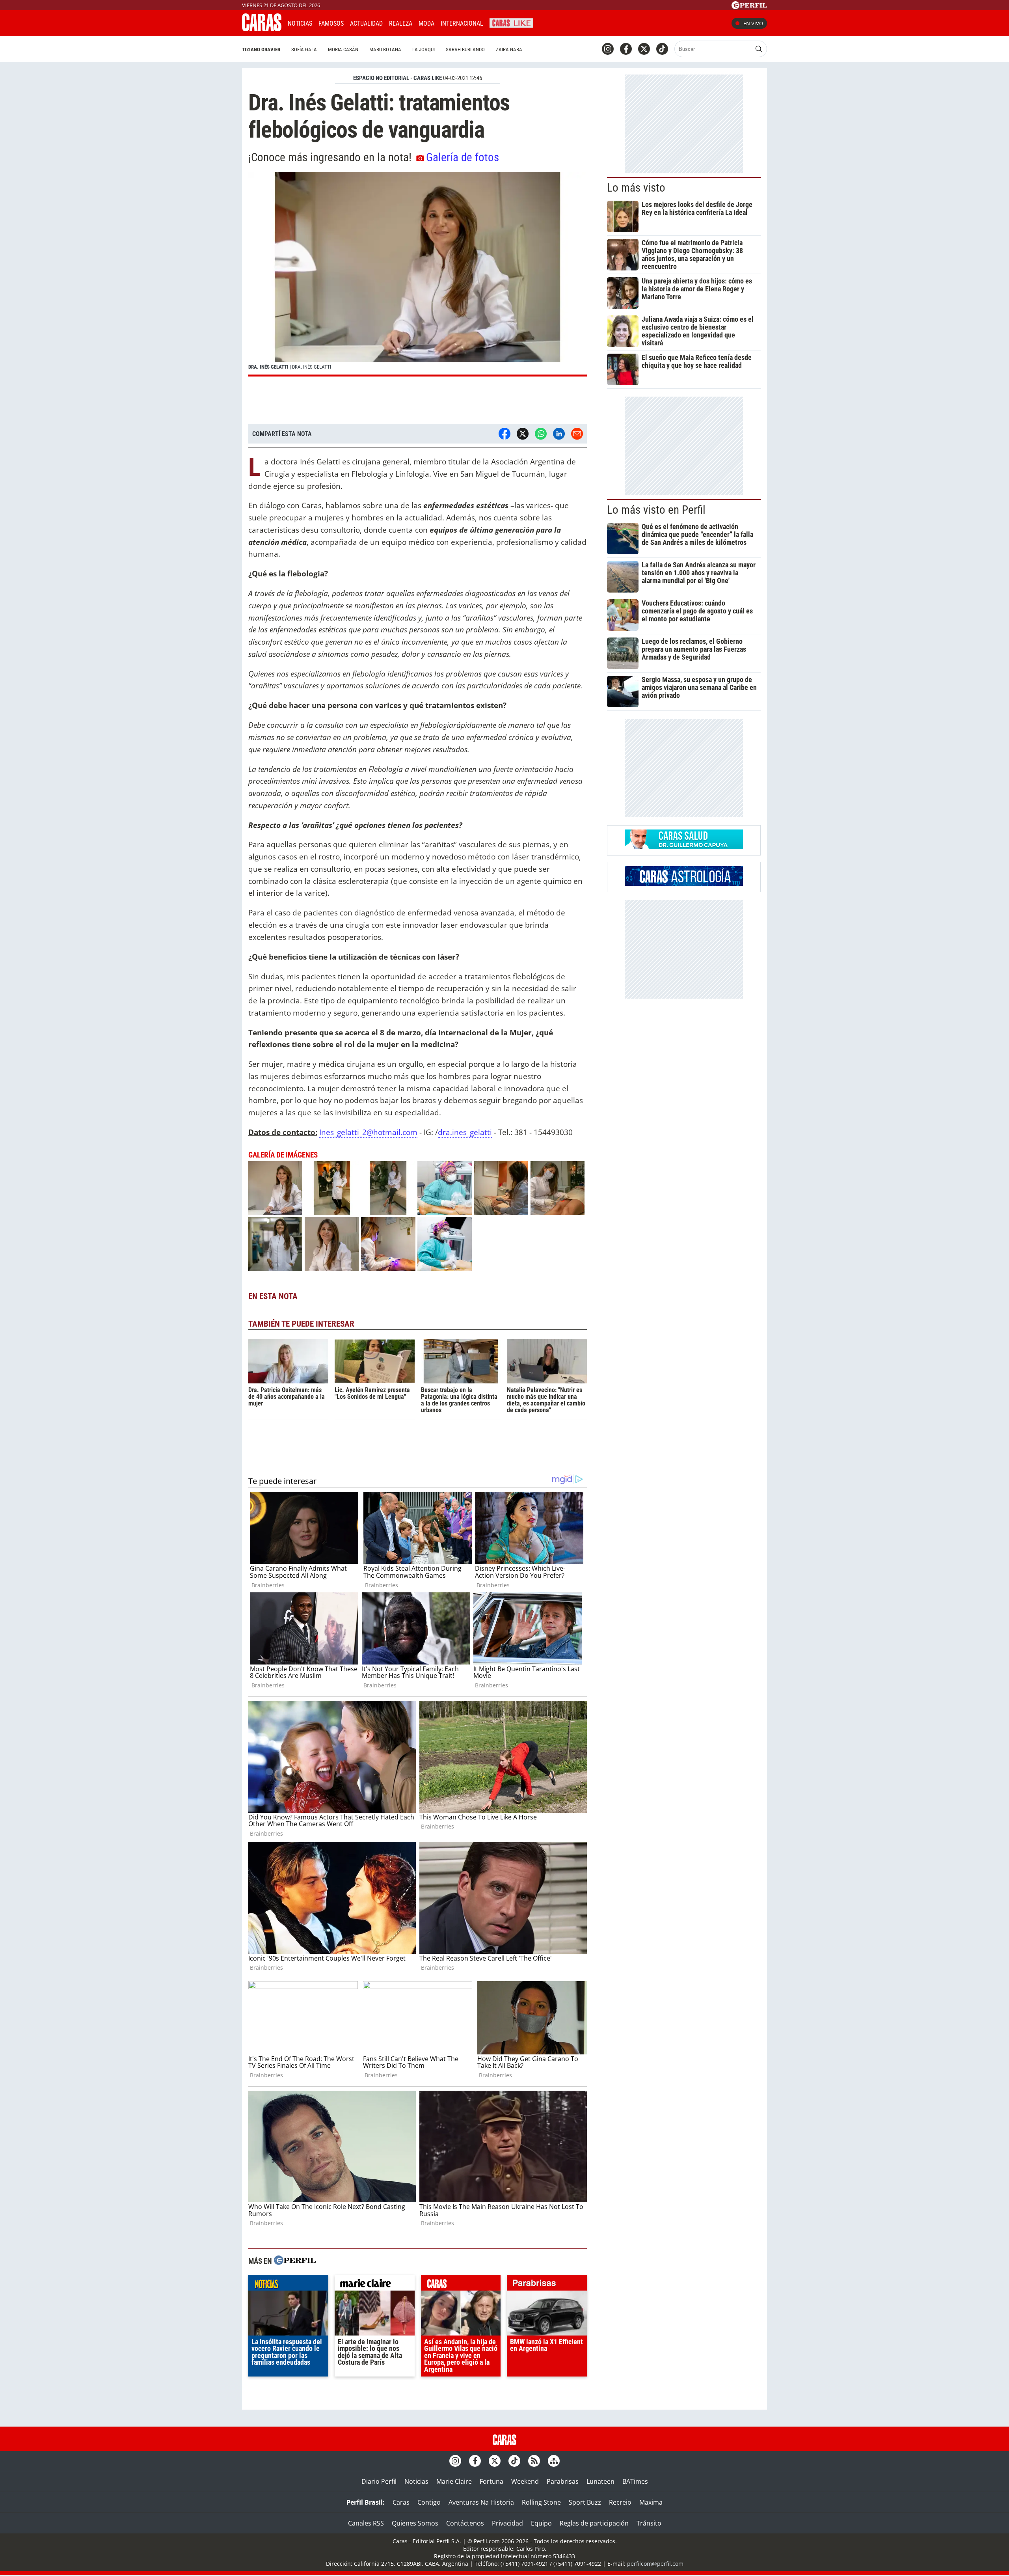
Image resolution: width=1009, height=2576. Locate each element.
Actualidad (366, 23)
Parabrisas (563, 2481)
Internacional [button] (462, 23)
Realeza (401, 23)
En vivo (753, 23)
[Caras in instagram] (608, 49)
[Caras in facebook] (626, 49)
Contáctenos (465, 2523)
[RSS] (534, 2461)
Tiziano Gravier (261, 49)
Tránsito (649, 2523)
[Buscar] (759, 49)
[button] (418, 274)
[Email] (577, 434)
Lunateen (600, 2481)
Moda (426, 23)
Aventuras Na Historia (481, 2502)
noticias (288, 2285)
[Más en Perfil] (295, 2261)
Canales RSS (366, 2523)
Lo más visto (636, 188)
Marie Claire (454, 2481)
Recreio (620, 2502)
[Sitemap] (554, 2461)
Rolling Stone (541, 2502)
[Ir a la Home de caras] (262, 29)
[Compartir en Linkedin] (559, 434)
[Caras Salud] (684, 847)
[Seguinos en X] (644, 49)
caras (461, 2285)
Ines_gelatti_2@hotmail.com (368, 1132)
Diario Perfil (379, 2481)
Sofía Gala (304, 49)
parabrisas (547, 2285)
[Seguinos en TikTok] (662, 49)
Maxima (651, 2502)
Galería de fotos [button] (463, 157)
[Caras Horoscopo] (684, 884)
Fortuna (491, 2481)
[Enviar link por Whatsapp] (541, 434)
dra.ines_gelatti (465, 1132)
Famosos (331, 23)
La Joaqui (424, 49)
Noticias (300, 23)
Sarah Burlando (465, 49)
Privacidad (507, 2523)
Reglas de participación (594, 2523)
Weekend (525, 2481)
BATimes (635, 2481)
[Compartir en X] (523, 434)
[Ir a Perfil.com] (749, 7)
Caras (401, 2502)
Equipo (541, 2523)
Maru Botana (385, 49)
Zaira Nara (509, 49)
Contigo (429, 2502)
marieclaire (375, 2285)
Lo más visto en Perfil (656, 510)
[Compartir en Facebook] (504, 434)
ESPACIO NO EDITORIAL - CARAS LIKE (397, 78)
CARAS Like (511, 22)
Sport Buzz (585, 2502)
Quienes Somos (415, 2523)
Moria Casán (343, 49)
